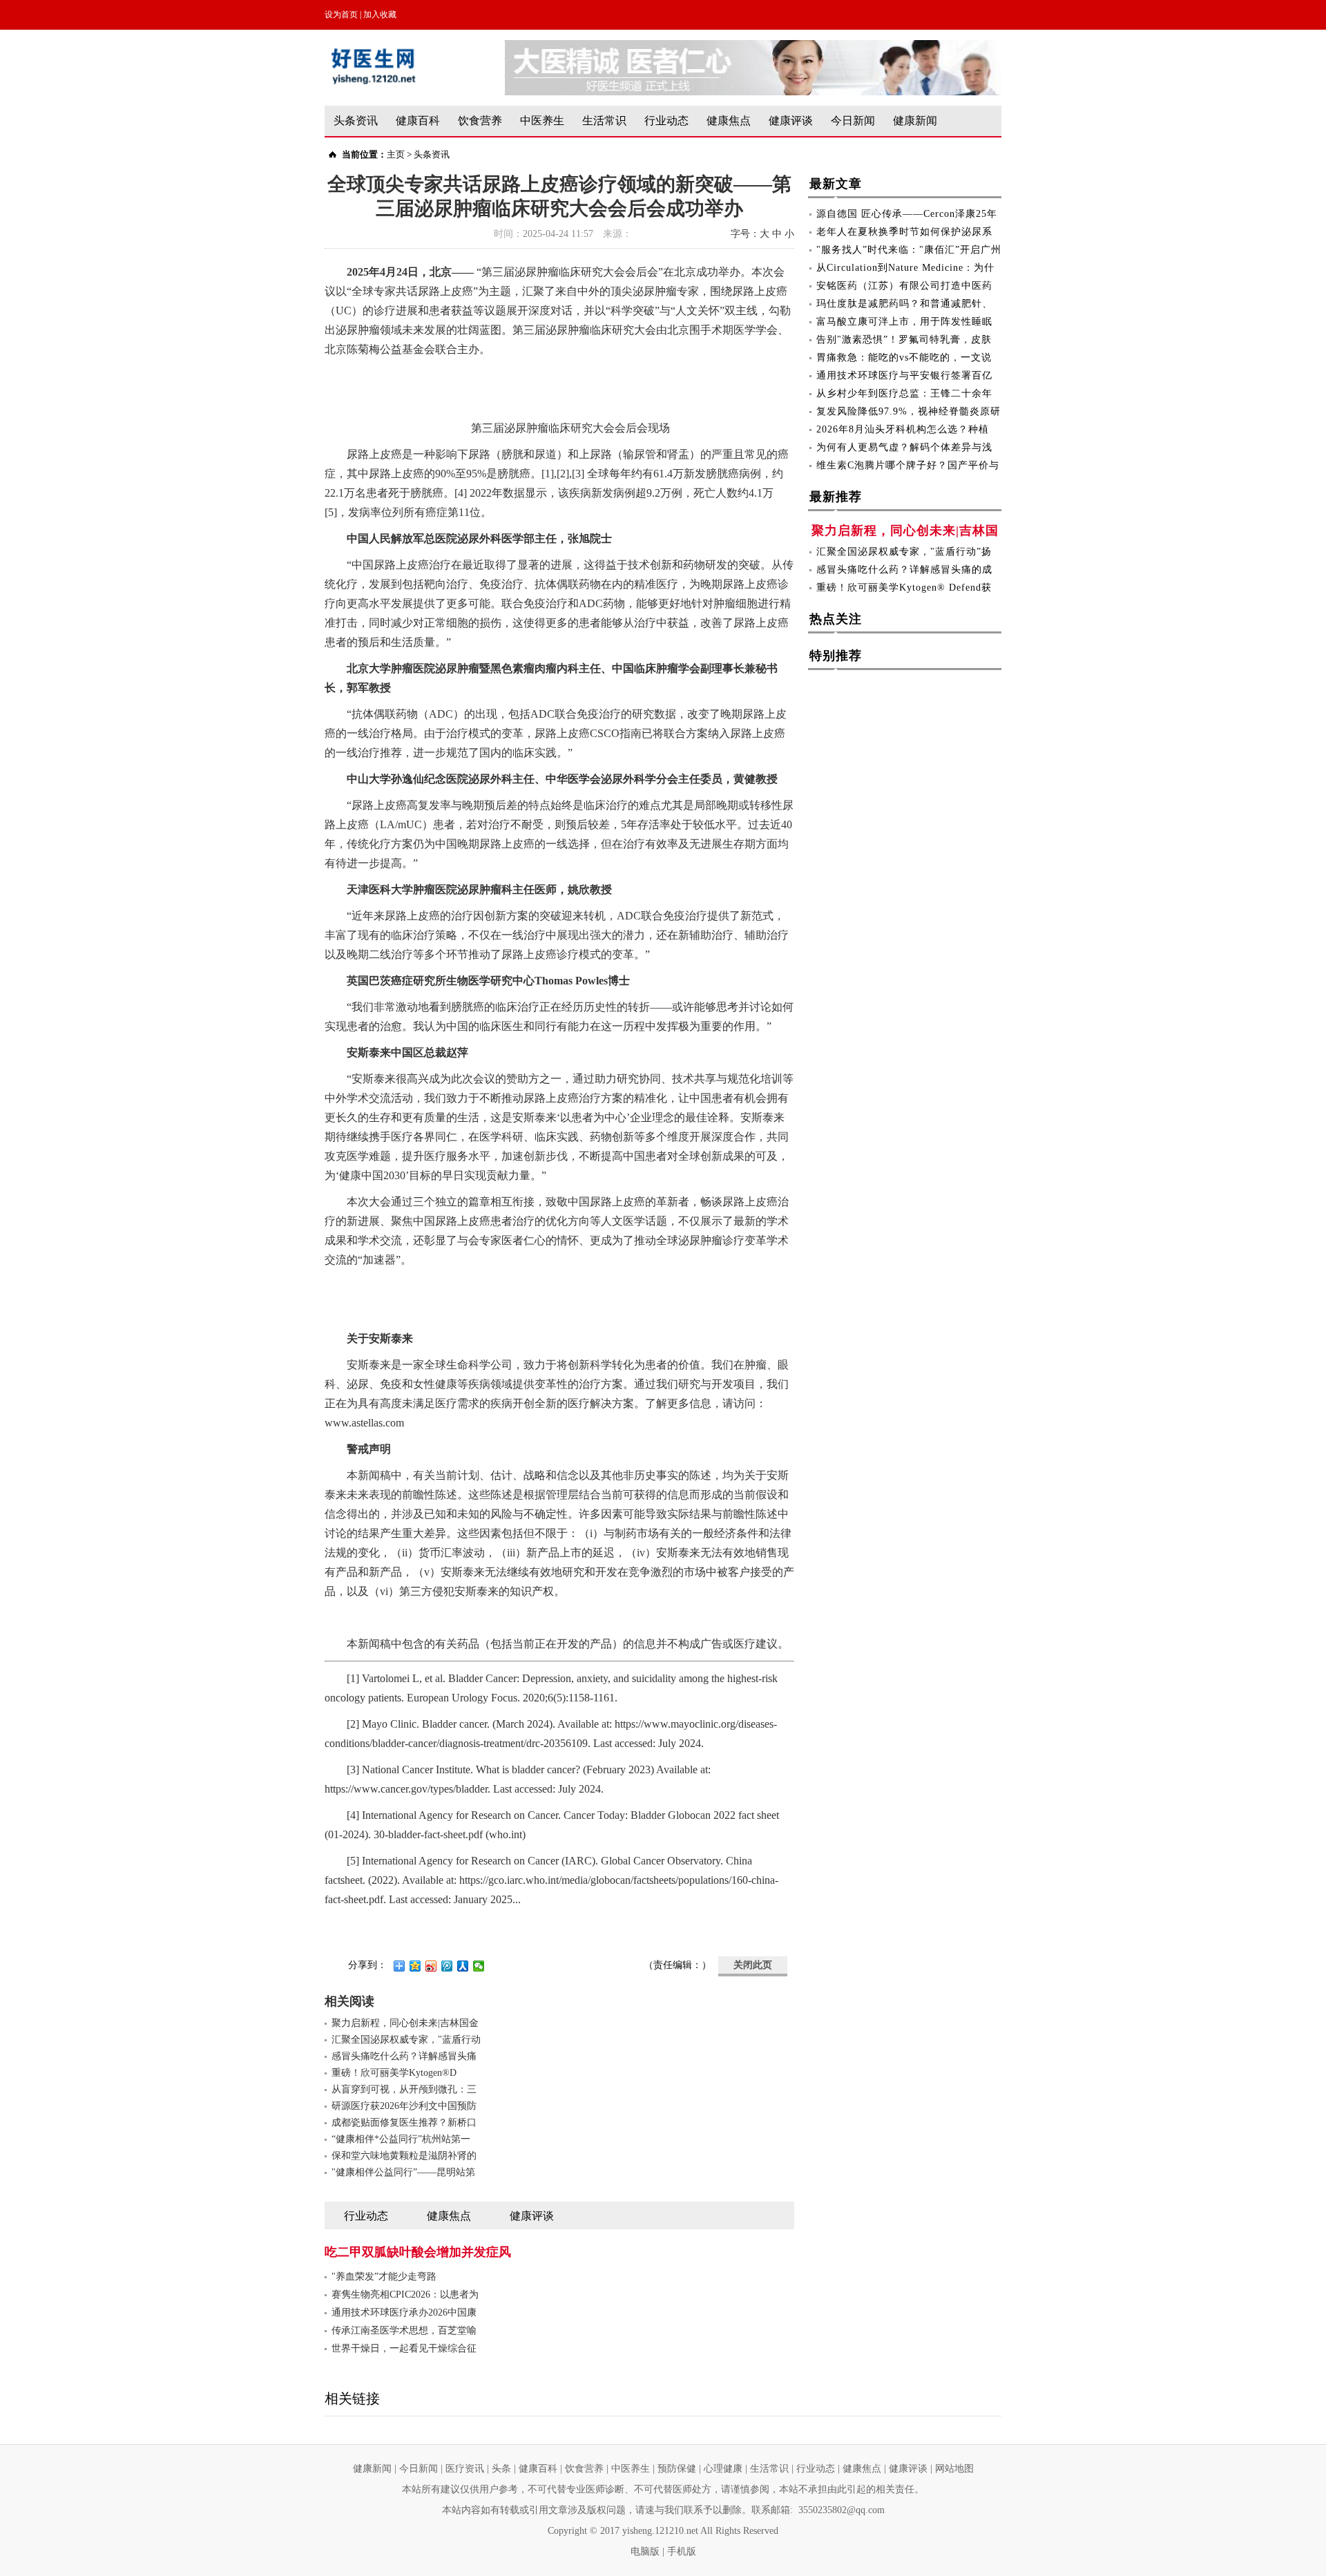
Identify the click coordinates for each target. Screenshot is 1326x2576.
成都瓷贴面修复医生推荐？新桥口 (404, 2122)
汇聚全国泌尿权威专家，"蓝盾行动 (406, 2040)
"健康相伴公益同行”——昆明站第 (403, 2172)
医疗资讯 (465, 2469)
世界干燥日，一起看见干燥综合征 (404, 2348)
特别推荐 (836, 656)
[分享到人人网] (463, 1966)
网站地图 (954, 2469)
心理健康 (723, 2469)
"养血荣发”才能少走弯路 (384, 2277)
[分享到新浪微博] (431, 1966)
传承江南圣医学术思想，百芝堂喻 (404, 2330)
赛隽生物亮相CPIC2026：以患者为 (405, 2294)
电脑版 (645, 2551)
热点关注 (836, 619)
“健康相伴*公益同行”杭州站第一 (401, 2139)
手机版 (682, 2551)
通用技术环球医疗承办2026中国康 (404, 2312)
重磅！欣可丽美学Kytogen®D (394, 2073)
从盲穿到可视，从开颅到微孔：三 (404, 2089)
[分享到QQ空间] (415, 1966)
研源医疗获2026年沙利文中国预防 (404, 2106)
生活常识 (604, 121)
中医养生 (542, 121)
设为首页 (341, 15)
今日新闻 (853, 121)
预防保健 (677, 2469)
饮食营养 (480, 121)
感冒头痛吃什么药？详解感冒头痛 (404, 2056)
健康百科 (418, 121)
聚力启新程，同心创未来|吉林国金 (405, 2023)
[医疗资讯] (753, 47)
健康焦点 (729, 121)
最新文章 (836, 184)
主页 (396, 154)
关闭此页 (753, 1965)
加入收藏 (380, 15)
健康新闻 (915, 121)
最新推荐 (836, 497)
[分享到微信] (479, 1966)
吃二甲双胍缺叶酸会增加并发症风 (418, 2252)
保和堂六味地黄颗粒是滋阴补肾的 (404, 2156)
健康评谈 (791, 121)
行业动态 (666, 121)
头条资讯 (356, 121)
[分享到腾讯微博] (447, 1966)
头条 (501, 2469)
